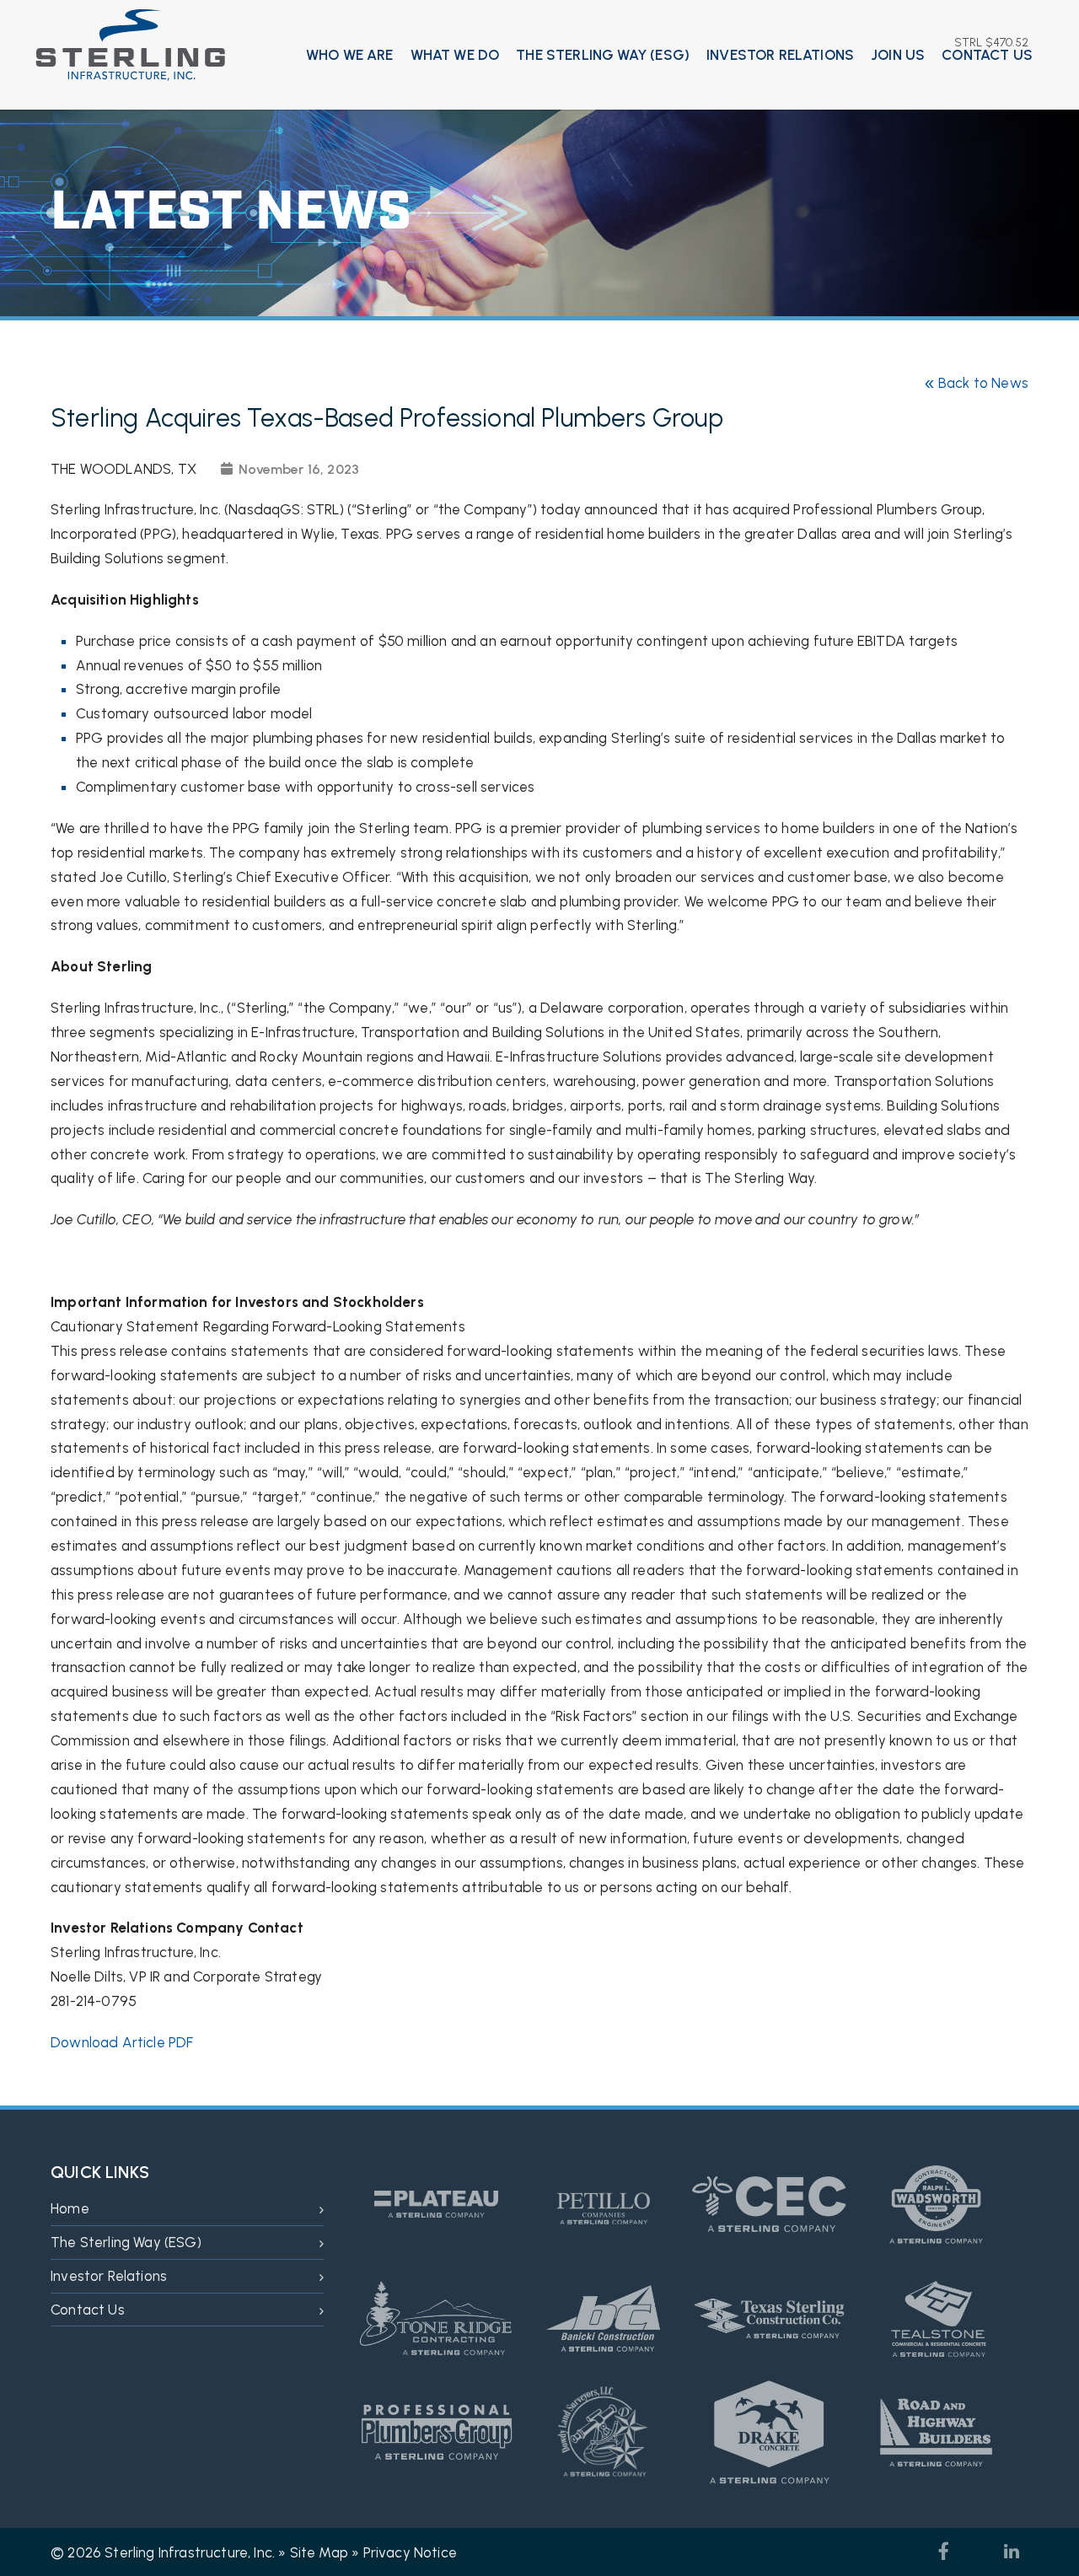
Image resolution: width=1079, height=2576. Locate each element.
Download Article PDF (122, 2042)
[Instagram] (978, 2552)
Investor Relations (780, 55)
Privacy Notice (410, 2552)
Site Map (319, 2552)
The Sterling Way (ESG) (603, 55)
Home (70, 2208)
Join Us (898, 55)
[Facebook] (944, 2552)
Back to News (976, 383)
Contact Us (987, 55)
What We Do (455, 55)
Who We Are (350, 55)
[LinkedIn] (1012, 2552)
